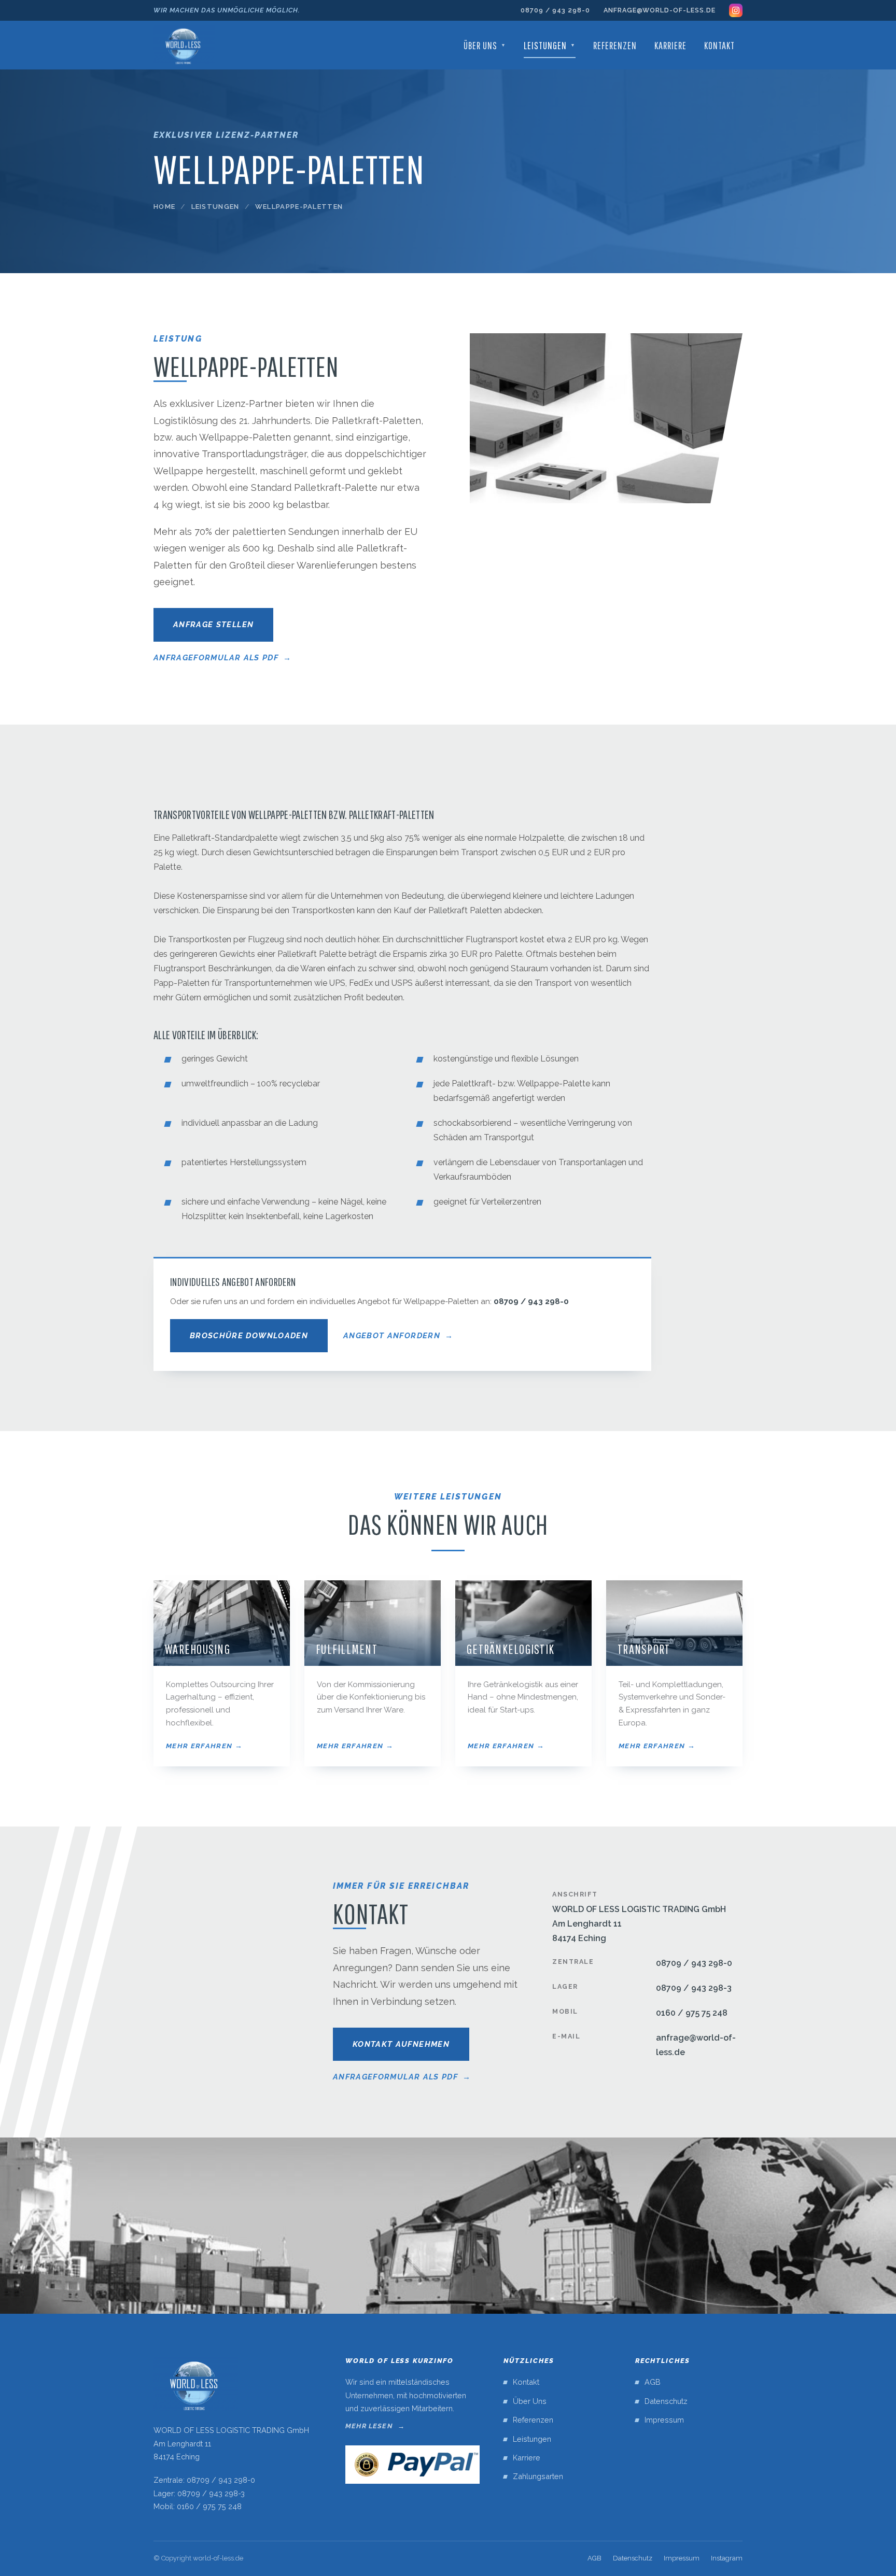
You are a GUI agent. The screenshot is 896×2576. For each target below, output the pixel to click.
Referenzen (615, 45)
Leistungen (550, 45)
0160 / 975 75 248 (692, 2013)
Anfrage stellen (213, 625)
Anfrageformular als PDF (216, 658)
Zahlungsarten (538, 2476)
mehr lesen (369, 2426)
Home (164, 207)
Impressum (664, 2420)
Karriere (670, 45)
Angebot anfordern (392, 1336)
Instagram (727, 2558)
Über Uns (530, 2401)
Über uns (485, 45)
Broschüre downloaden (249, 1336)
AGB (653, 2382)
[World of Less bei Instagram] (736, 10)
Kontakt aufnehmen (401, 2044)
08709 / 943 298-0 (555, 10)
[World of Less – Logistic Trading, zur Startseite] (184, 45)
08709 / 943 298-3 (694, 1988)
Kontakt (719, 45)
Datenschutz (666, 2401)
